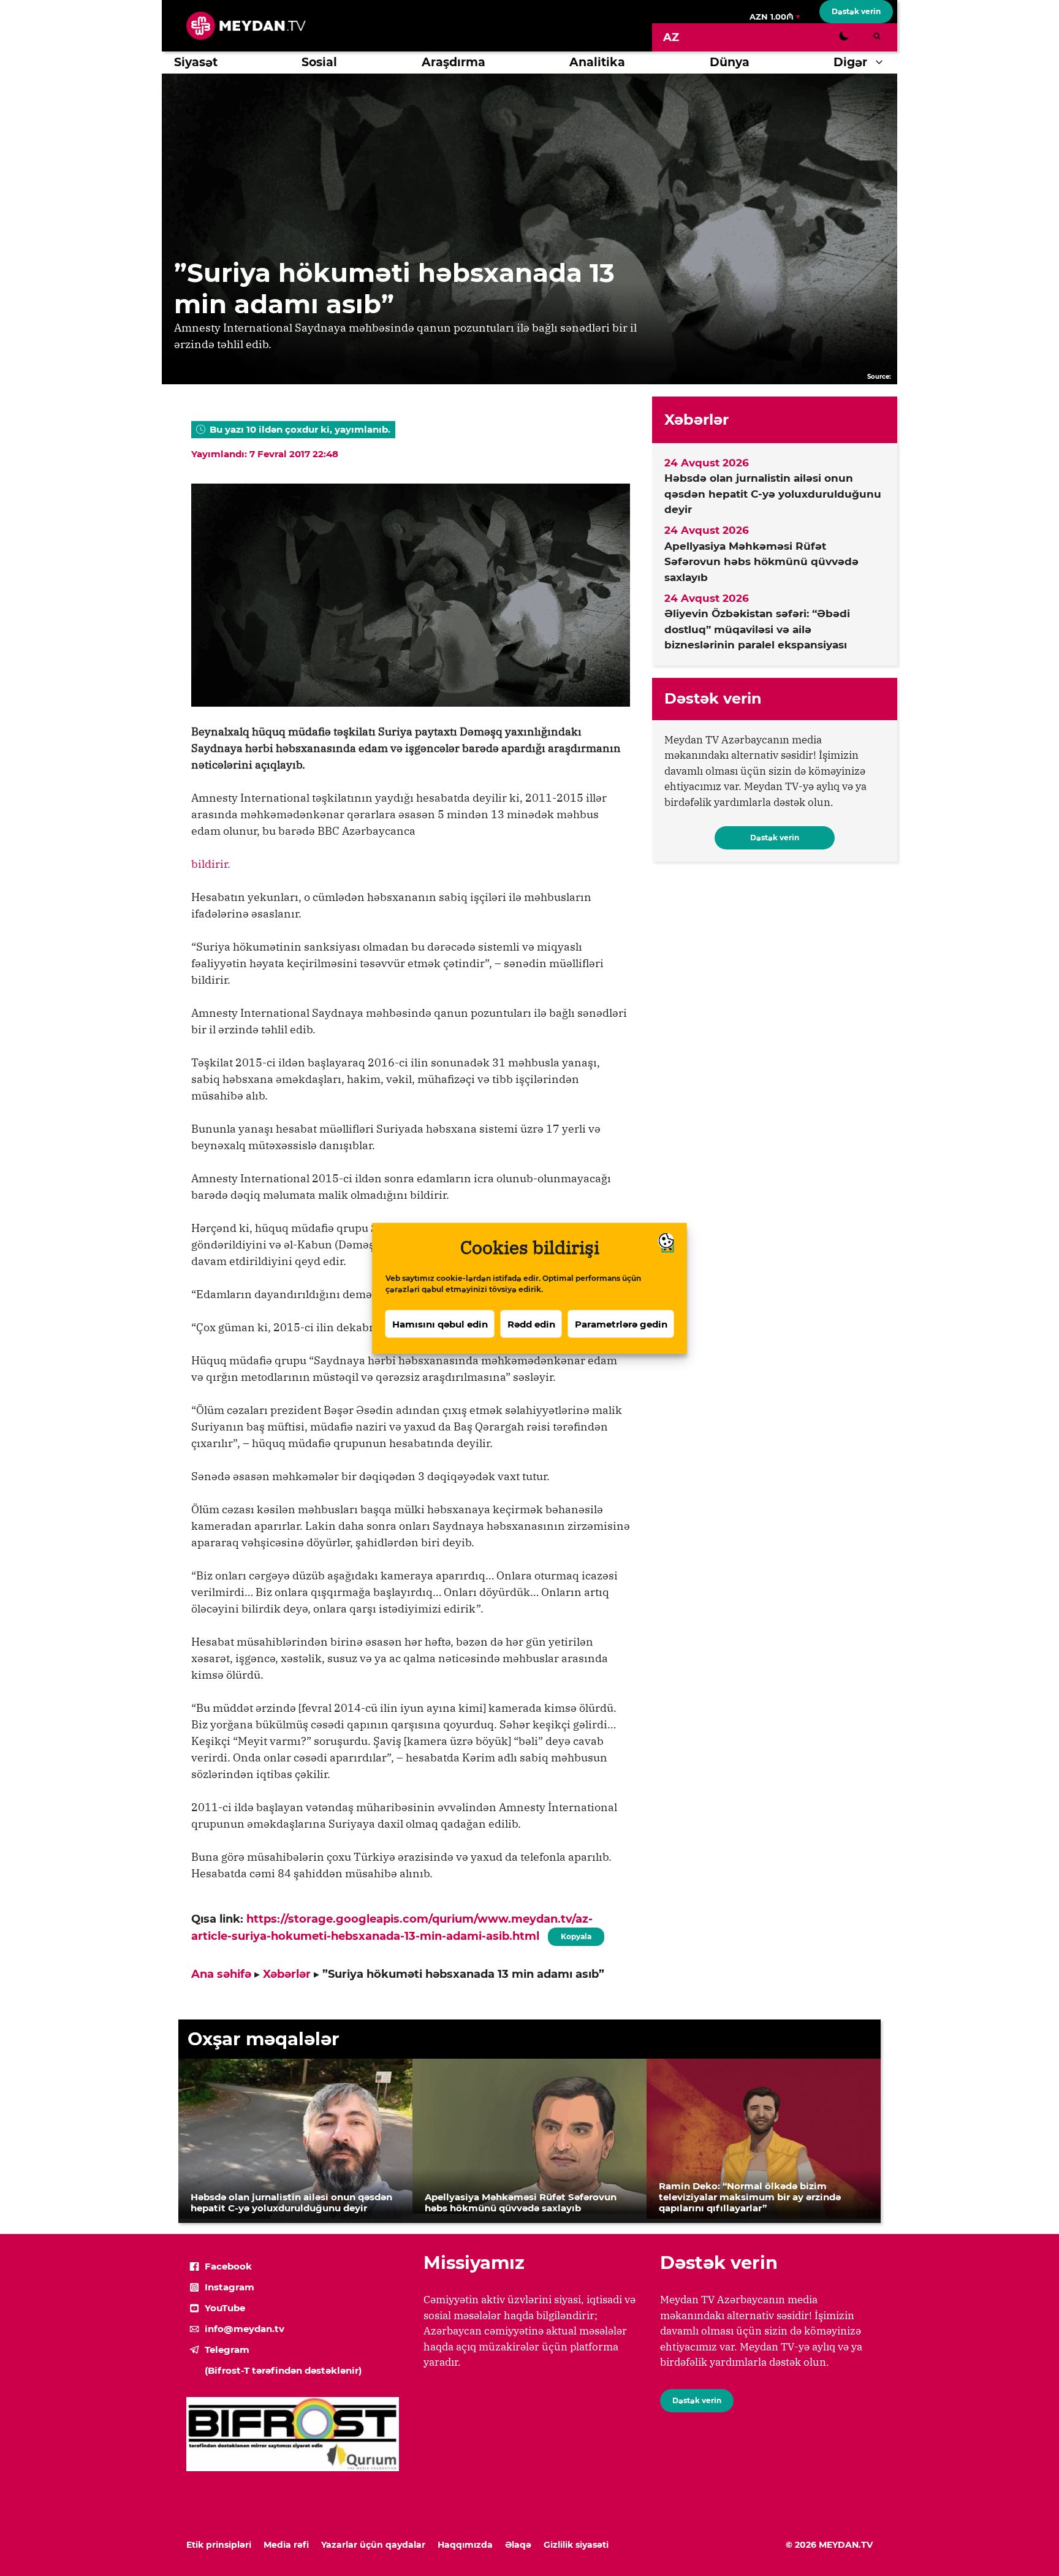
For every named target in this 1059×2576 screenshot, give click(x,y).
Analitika (597, 62)
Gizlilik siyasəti (576, 2545)
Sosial (319, 62)
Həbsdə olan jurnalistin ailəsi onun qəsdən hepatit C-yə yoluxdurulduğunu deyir (773, 494)
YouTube (225, 2308)
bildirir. (211, 864)
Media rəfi (286, 2545)
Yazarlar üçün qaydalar (373, 2545)
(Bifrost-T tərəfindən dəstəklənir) (283, 2370)
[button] (882, 63)
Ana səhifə (221, 1974)
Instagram (230, 2287)
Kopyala (575, 1934)
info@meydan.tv (245, 2329)
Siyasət (196, 62)
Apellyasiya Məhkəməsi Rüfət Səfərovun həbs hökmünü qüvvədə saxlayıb (761, 562)
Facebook (228, 2266)
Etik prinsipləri (219, 2545)
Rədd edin (531, 1324)
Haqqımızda (465, 2545)
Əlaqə (518, 2545)
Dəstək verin (856, 11)
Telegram (227, 2350)
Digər (850, 62)
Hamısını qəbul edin (440, 1324)
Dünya (730, 62)
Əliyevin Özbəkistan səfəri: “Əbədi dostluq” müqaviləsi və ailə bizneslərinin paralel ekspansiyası (757, 629)
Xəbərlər (287, 1974)
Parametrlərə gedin (621, 1324)
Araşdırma (454, 62)
